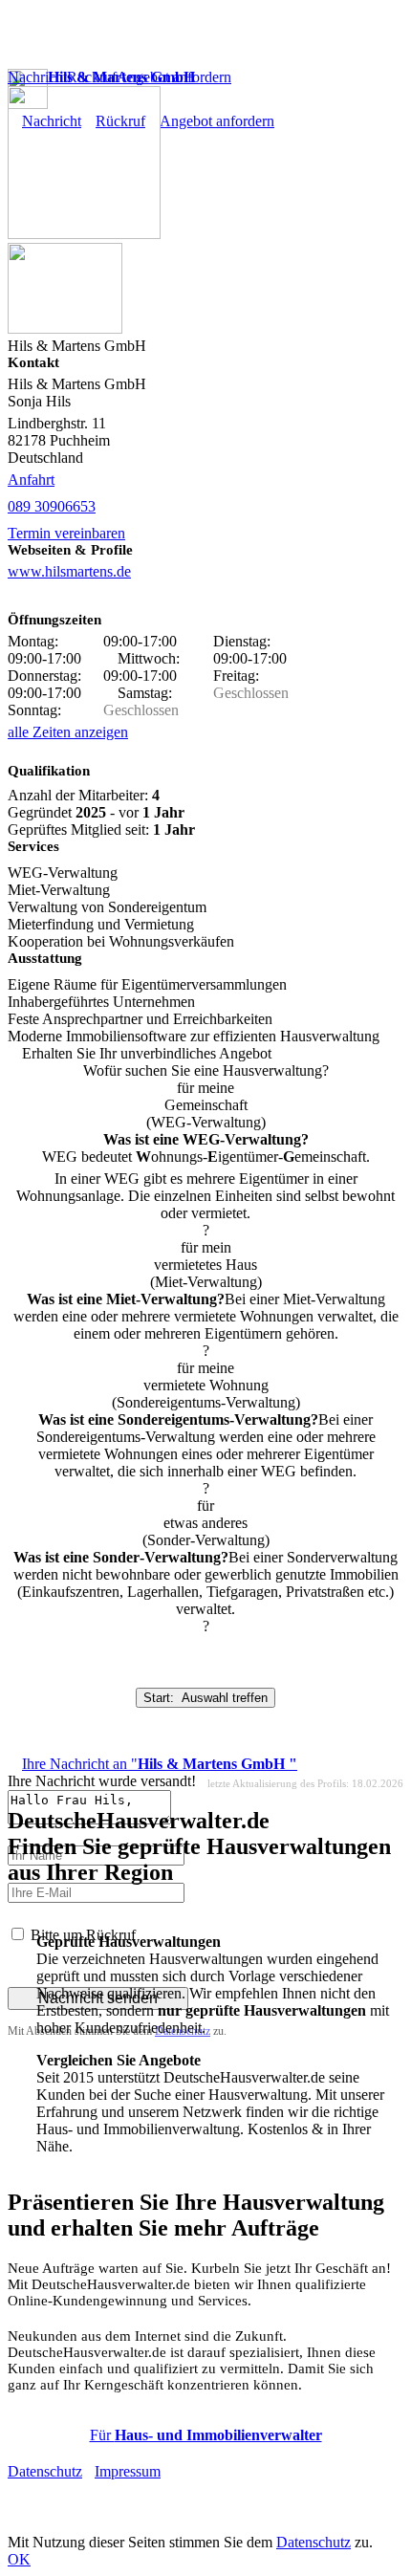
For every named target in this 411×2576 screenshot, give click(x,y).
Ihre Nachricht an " (160, 1764)
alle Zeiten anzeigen (68, 732)
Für (206, 2435)
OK (19, 2559)
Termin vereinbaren (66, 533)
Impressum (128, 2471)
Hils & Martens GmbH (121, 77)
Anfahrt (31, 480)
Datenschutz (45, 2471)
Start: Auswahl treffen (205, 1698)
